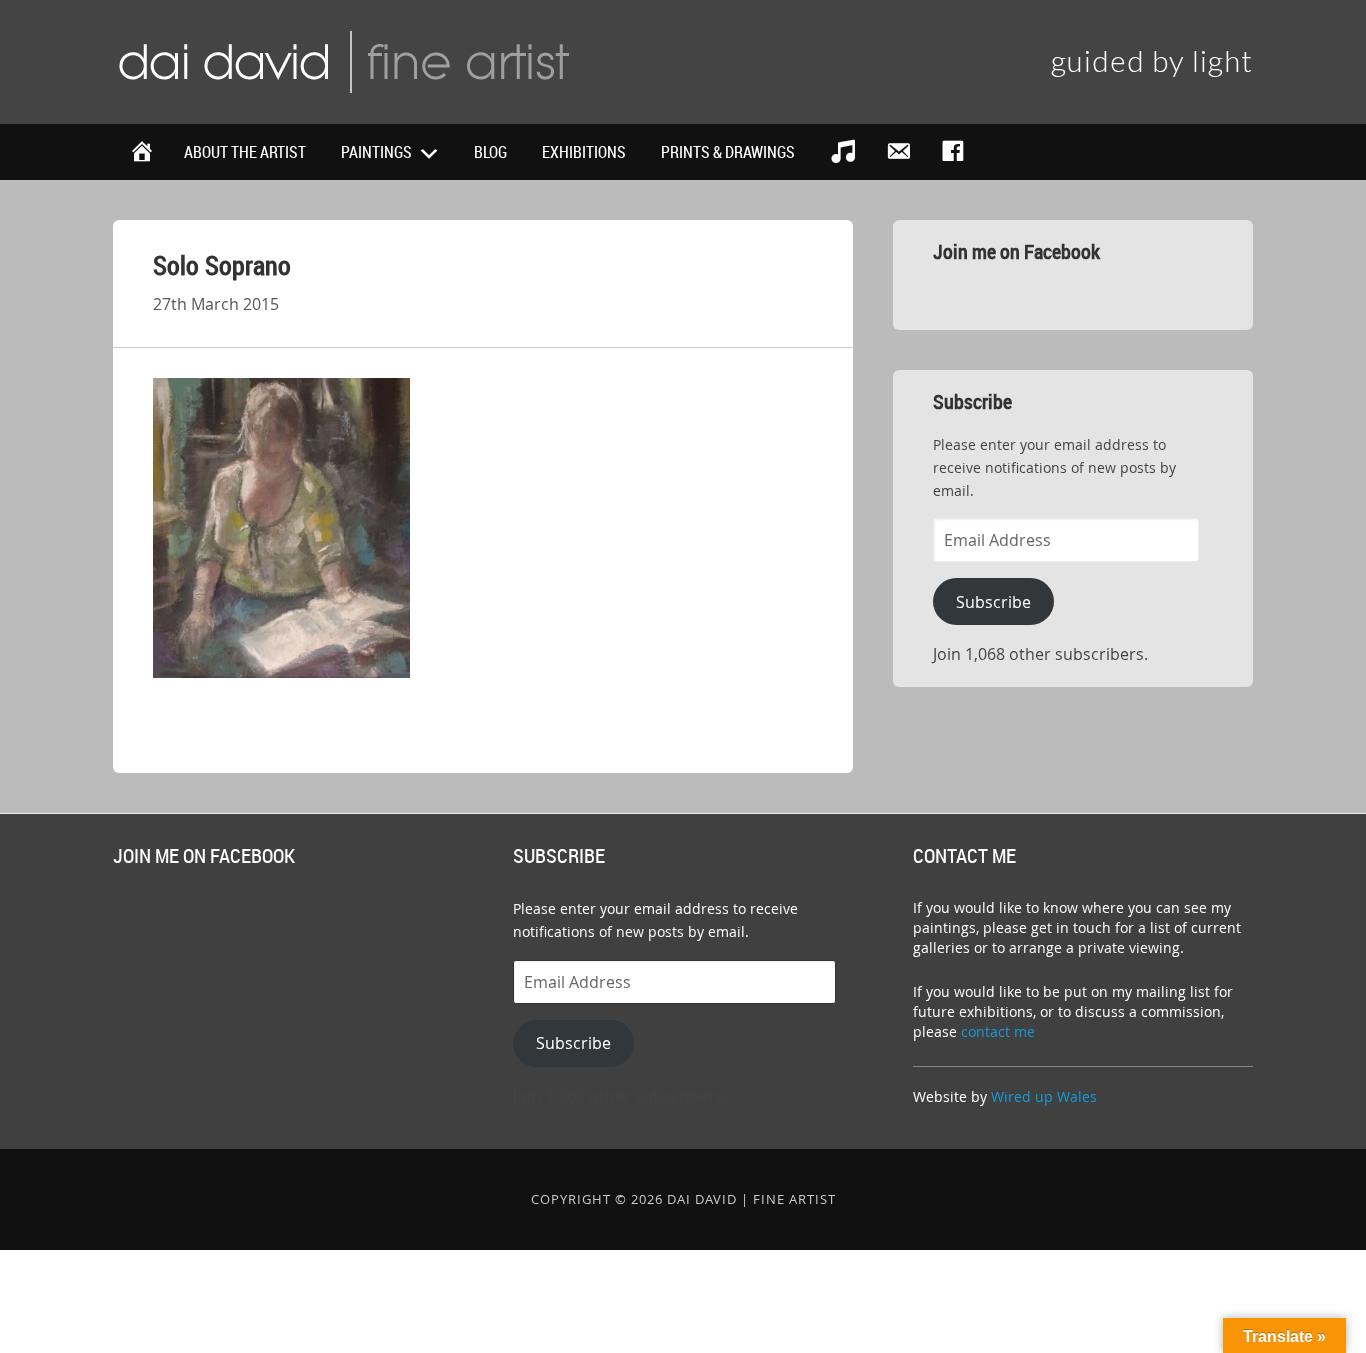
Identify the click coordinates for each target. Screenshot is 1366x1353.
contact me (998, 1031)
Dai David (343, 60)
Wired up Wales (1044, 1096)
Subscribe (993, 602)
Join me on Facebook (1016, 251)
